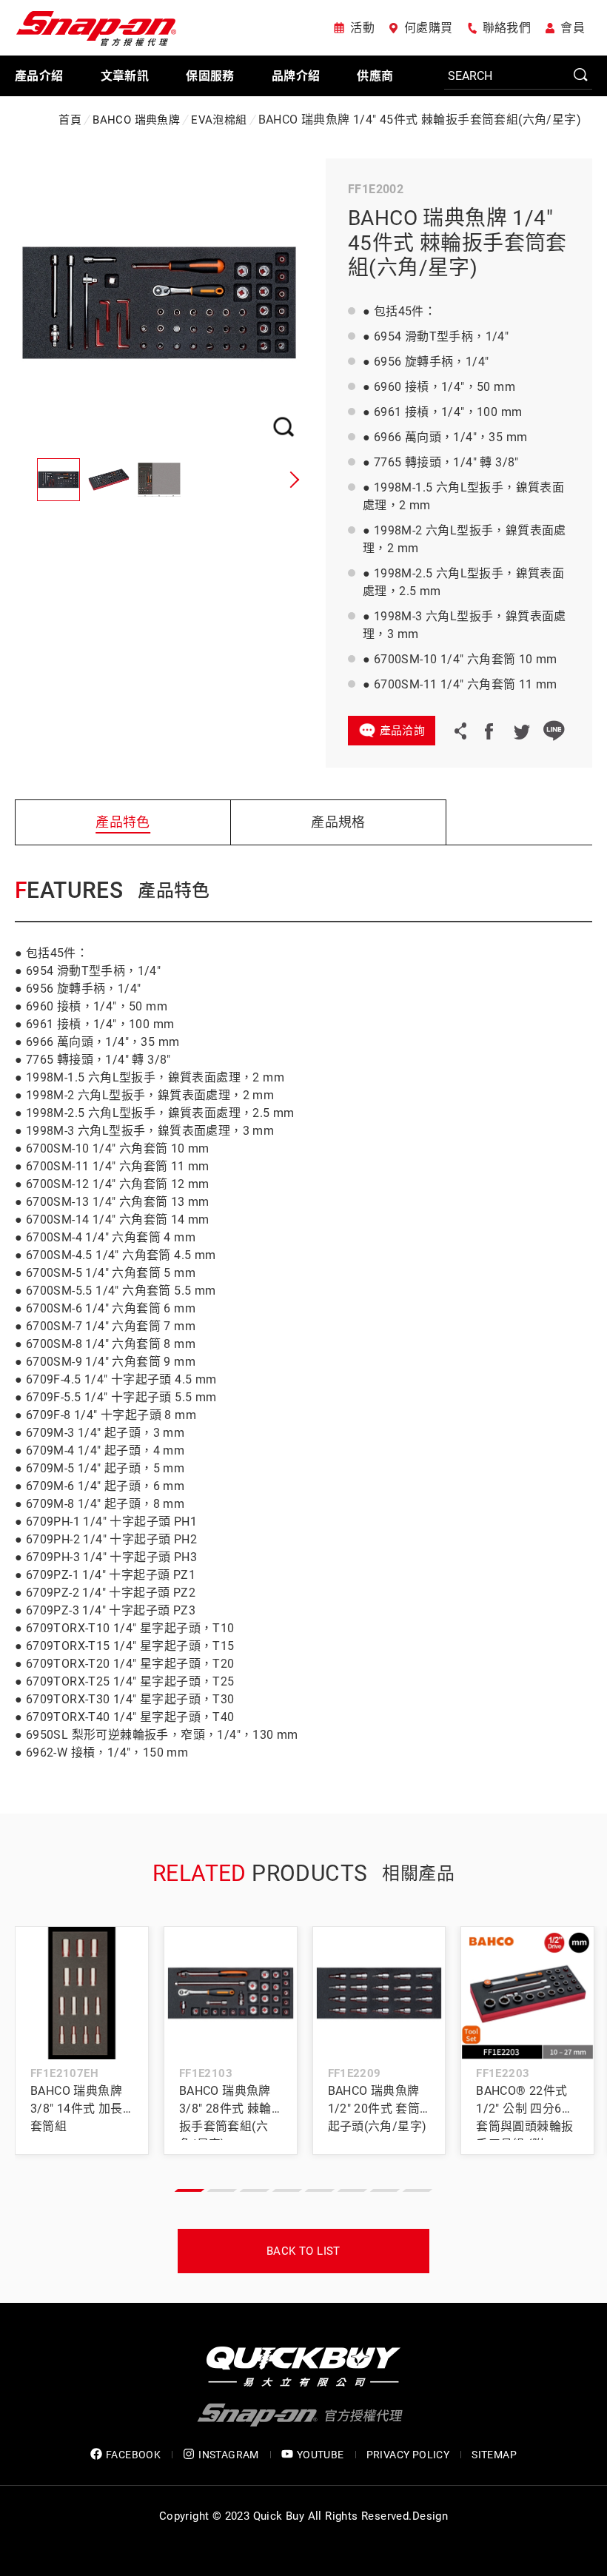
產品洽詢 (403, 731)
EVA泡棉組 (219, 120)
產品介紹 (39, 76)
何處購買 (429, 28)
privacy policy (408, 2455)
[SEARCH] (518, 76)
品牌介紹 (296, 76)
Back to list (303, 2251)
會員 (573, 28)
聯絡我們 (507, 28)
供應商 (375, 76)
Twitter (521, 731)
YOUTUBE (321, 2455)
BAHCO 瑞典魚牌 (136, 120)
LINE (554, 731)
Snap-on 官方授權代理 (96, 28)
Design (430, 2516)
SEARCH (581, 76)
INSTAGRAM (229, 2455)
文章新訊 (125, 76)
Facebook (489, 731)
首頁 (70, 120)
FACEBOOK (133, 2455)
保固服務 (210, 76)
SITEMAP (494, 2455)
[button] (292, 480)
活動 (362, 28)
